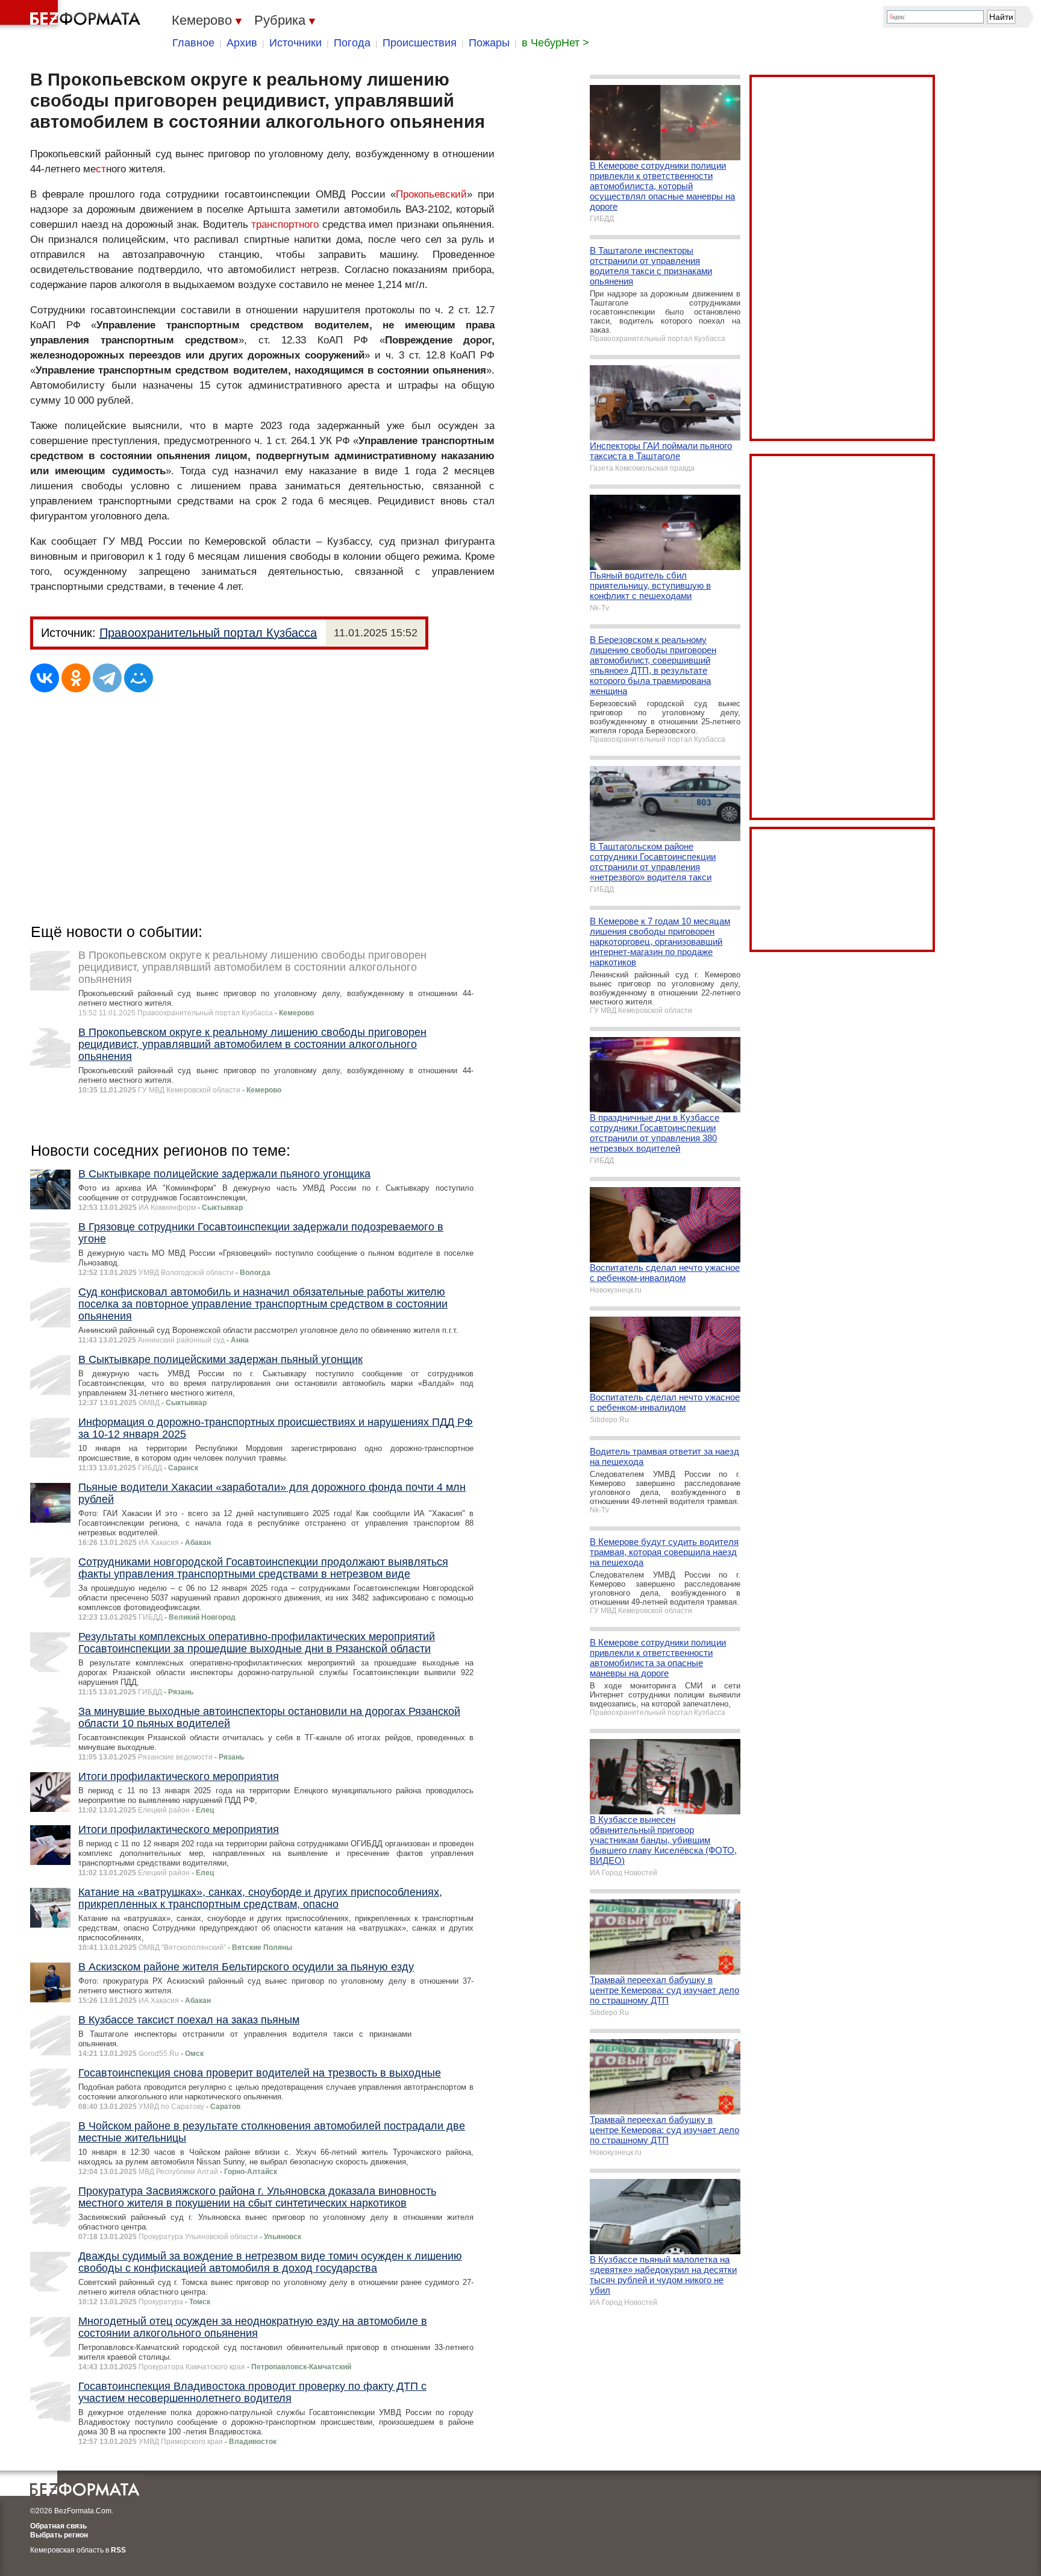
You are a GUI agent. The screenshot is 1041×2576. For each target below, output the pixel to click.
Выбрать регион (59, 2535)
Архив (242, 43)
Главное (193, 43)
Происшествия (420, 43)
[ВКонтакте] (45, 678)
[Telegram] (107, 678)
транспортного (285, 224)
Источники (295, 43)
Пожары (489, 43)
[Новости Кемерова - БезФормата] (72, 15)
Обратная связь (58, 2526)
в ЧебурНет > (555, 43)
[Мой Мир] (139, 678)
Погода (352, 43)
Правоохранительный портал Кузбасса (208, 633)
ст (101, 169)
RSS (118, 2550)
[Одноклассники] (76, 678)
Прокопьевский (431, 194)
